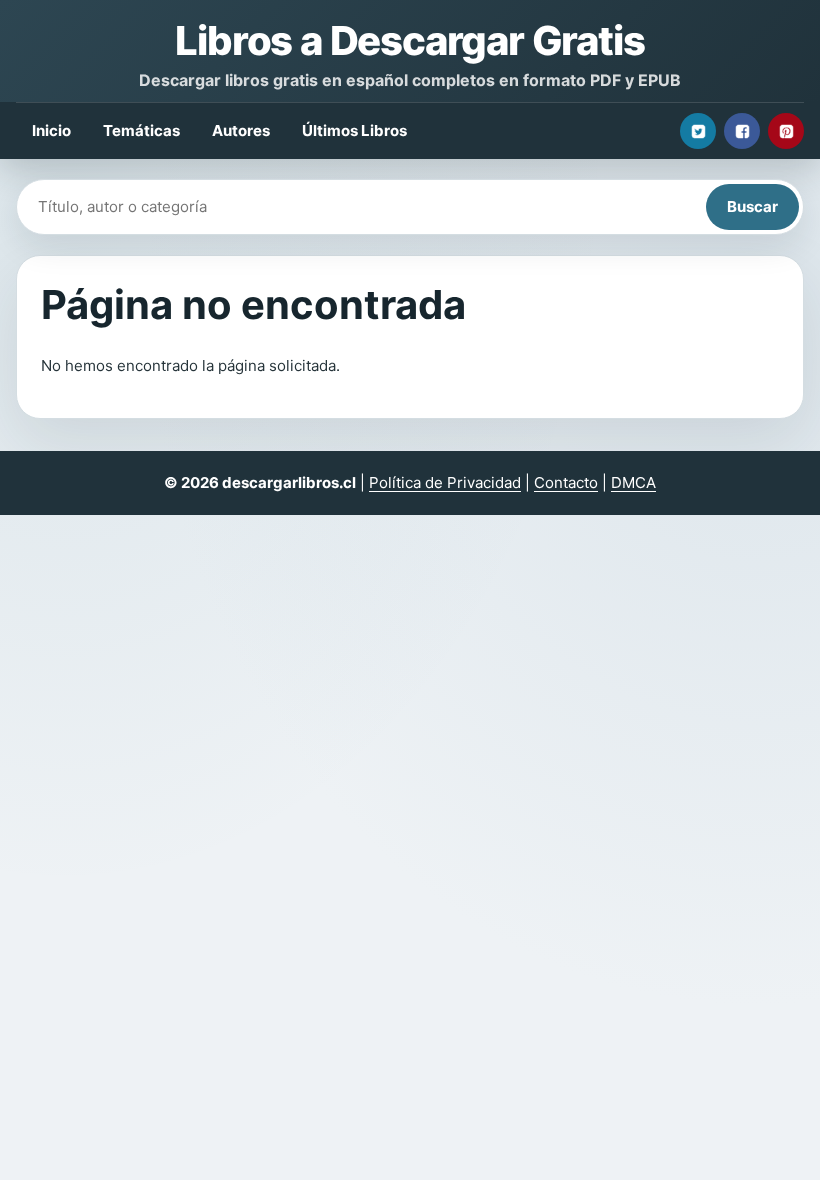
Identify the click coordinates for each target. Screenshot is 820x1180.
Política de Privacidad (445, 482)
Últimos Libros (354, 130)
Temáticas (141, 130)
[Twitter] (698, 131)
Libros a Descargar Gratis (409, 40)
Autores (241, 130)
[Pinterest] (786, 131)
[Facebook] (742, 131)
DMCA (633, 482)
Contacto (566, 482)
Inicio (51, 130)
